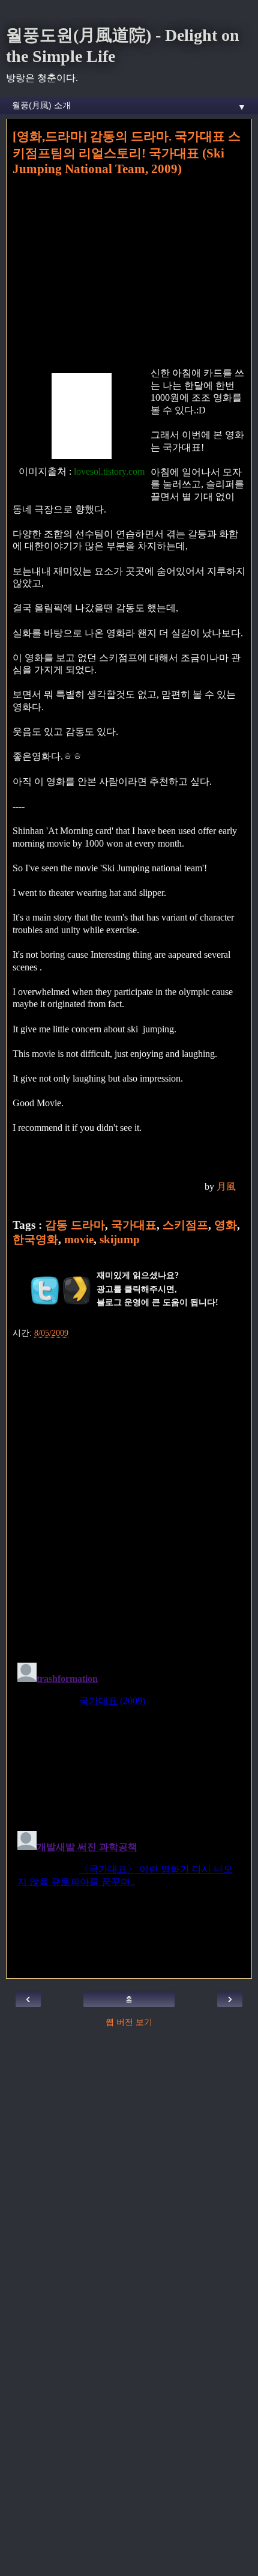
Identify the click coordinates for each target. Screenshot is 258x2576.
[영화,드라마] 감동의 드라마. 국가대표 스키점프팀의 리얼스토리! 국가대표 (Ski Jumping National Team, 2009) (127, 153)
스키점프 (185, 1225)
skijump (120, 1239)
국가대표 (134, 1225)
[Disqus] (129, 1496)
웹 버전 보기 (129, 2022)
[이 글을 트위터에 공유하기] (45, 1290)
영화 (226, 1225)
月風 (226, 1186)
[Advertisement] (129, 270)
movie (79, 1239)
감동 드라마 (75, 1225)
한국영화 (35, 1239)
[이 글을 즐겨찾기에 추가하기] (77, 1290)
